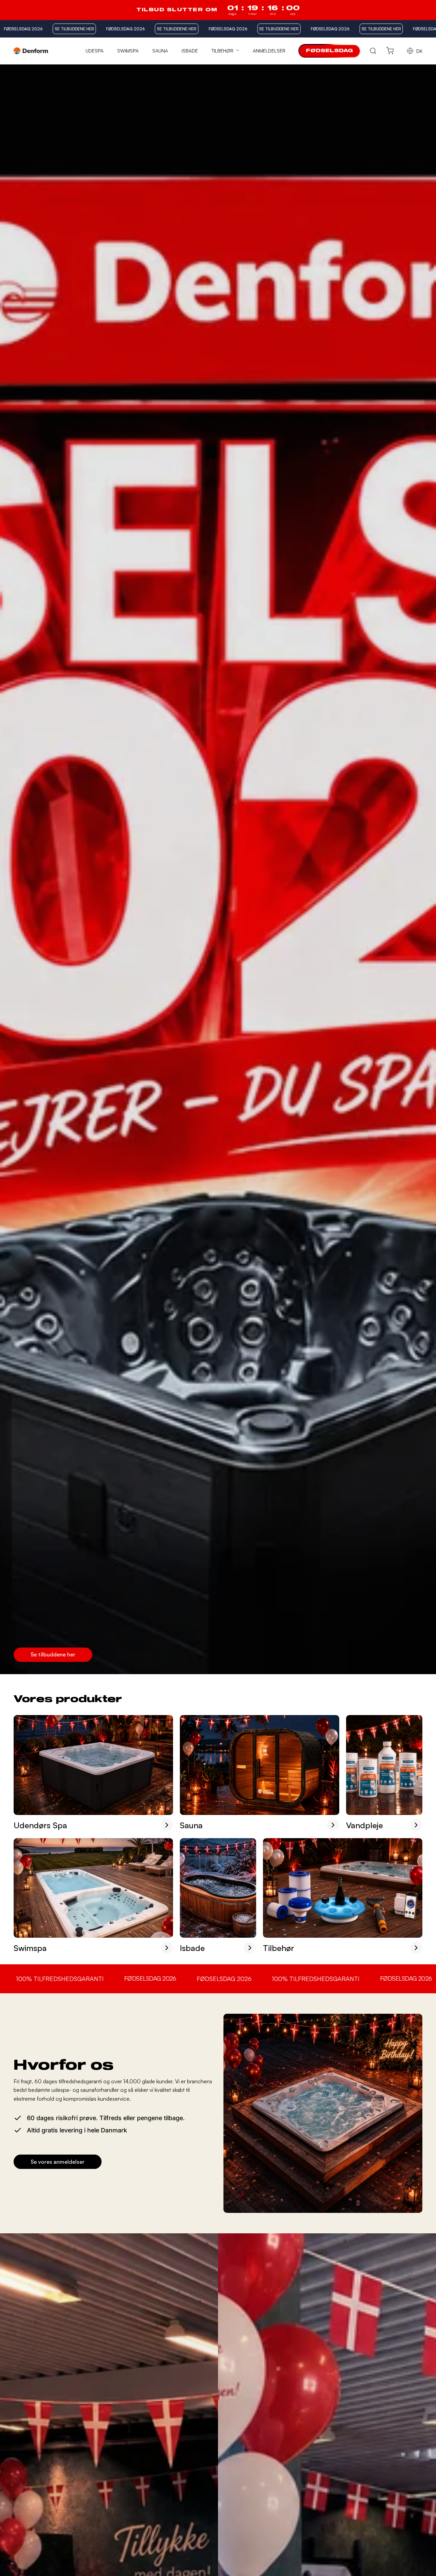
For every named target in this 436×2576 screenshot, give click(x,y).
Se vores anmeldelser (58, 2162)
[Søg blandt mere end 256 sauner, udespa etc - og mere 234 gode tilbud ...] (373, 51)
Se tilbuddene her (53, 1654)
